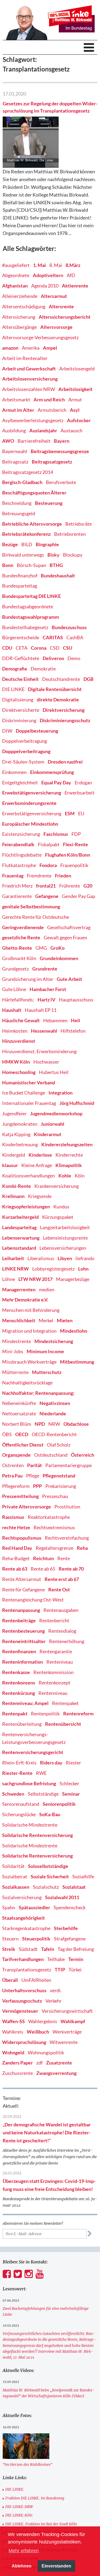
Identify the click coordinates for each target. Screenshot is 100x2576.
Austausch (71, 430)
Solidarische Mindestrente (30, 1825)
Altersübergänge (19, 327)
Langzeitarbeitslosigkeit (65, 1227)
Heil (75, 1020)
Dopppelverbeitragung (26, 751)
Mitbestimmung (77, 1362)
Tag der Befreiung (76, 1949)
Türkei (75, 1970)
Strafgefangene (70, 1939)
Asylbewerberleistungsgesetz (33, 420)
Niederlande (53, 1413)
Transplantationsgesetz (27, 1970)
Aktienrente (75, 286)
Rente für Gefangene (23, 1589)
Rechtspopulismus (22, 1538)
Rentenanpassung (21, 1610)
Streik (9, 1949)
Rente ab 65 (43, 1569)
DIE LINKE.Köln (19, 2515)
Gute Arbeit (69, 979)
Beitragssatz (15, 462)
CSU (68, 648)
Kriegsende (40, 1196)
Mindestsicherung (54, 1341)
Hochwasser (46, 1062)
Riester (73, 1763)
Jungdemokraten (20, 1124)
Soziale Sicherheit (50, 1876)
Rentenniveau (53, 1693)
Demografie (15, 669)
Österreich (83, 1455)
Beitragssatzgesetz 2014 (28, 472)
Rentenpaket (65, 1703)
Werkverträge (67, 2032)
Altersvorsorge (56, 327)
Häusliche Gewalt (21, 1020)
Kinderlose (40, 1155)
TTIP (60, 1970)
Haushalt (12, 1010)
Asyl (75, 410)
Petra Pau (12, 1476)
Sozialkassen (16, 1887)
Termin (76, 1959)
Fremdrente (39, 876)
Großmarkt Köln (19, 958)
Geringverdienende (23, 927)
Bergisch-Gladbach (22, 482)
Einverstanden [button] (56, 2566)
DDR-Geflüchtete (21, 658)
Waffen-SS (13, 2021)
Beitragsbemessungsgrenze (60, 451)
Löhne (9, 1279)
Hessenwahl (44, 1031)
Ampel (50, 348)
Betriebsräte (79, 524)
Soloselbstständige (48, 1866)
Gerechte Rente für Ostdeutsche (36, 917)
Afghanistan (15, 286)
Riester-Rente (17, 1773)
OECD (22, 1434)
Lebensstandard (19, 1248)
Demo (74, 658)
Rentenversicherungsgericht (33, 1752)
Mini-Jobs (13, 1351)
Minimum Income (45, 1351)
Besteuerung (49, 503)
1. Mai (39, 265)
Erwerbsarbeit (79, 793)
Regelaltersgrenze (55, 1548)
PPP (37, 1486)
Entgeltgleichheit (20, 782)
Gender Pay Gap (79, 896)
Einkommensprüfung (52, 772)
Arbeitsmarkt (16, 400)
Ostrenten (13, 1465)
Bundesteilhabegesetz (25, 627)
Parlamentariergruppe (69, 1465)
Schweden (13, 1794)
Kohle (65, 1176)
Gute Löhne (14, 989)
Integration (61, 1093)
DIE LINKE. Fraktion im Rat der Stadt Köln (41, 2524)
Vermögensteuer (20, 2011)
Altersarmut (54, 296)
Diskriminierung (19, 720)
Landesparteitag (19, 1227)
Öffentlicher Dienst (23, 1445)
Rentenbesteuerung (23, 1631)
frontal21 (46, 886)
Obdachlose (76, 1424)
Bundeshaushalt (58, 576)
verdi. (56, 1990)
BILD (27, 544)
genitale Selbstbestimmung (31, 906)
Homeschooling (19, 1072)
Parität (35, 1465)
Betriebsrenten (70, 534)
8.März (73, 265)
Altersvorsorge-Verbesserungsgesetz (40, 337)
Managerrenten (19, 1289)
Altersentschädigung (24, 306)
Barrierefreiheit (34, 441)
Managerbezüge (73, 1279)
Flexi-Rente (75, 844)
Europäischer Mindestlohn (30, 824)
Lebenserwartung (21, 1238)
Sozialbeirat (15, 1876)
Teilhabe (56, 1959)
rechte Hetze (16, 1527)
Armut (75, 400)
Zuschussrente (17, 2073)
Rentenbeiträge (19, 1620)
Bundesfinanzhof (20, 576)
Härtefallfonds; (18, 1000)
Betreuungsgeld (19, 513)
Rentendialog (62, 1631)
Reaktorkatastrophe (49, 1517)
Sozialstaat (74, 1887)
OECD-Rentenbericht (54, 1434)
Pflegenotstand (59, 1476)
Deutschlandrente (61, 679)
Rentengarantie (56, 1651)
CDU (7, 648)
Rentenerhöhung (67, 1641)
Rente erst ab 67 (62, 1579)
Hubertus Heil (54, 1072)
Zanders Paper (17, 2063)
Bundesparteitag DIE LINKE (31, 596)
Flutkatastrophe (19, 865)
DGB (89, 679)
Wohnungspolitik (46, 2052)
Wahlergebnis (43, 2021)
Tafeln (48, 1949)
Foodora (48, 865)
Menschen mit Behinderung (31, 1310)
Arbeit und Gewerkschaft (29, 369)
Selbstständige (43, 1794)
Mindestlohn (74, 1331)
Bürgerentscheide (21, 637)
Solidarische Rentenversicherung (37, 1835)
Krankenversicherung (57, 1186)
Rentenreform (78, 1714)
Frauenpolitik (74, 865)
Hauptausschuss (76, 1000)
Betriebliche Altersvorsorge (32, 524)
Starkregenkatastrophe (26, 1928)
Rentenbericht (54, 1620)
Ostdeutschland (51, 1455)
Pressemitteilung (20, 1496)
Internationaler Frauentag (29, 1103)
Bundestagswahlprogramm (31, 617)
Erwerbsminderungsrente (29, 803)
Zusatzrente (59, 2063)
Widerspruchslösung (24, 2042)
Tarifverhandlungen (23, 1959)
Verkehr (53, 2001)
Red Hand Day (17, 1548)
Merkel (46, 1320)
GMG (41, 948)
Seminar (71, 1794)
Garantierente (17, 896)
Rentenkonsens (19, 1683)
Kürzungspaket (58, 1217)
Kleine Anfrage (37, 1165)
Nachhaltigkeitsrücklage (27, 1383)
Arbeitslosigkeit (75, 389)
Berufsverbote (61, 482)
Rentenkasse (16, 1672)
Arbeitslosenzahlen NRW (29, 389)
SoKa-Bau (50, 1814)
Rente (64, 1558)
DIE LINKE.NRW (19, 2507)
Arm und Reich (49, 400)
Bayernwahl (15, 451)
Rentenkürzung (19, 1693)
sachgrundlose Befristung (29, 1783)
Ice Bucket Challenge (24, 1093)
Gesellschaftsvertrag (69, 927)
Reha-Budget (16, 1558)
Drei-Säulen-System (23, 762)
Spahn (9, 1907)
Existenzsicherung (21, 834)
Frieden (63, 876)
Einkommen (14, 772)
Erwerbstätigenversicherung (32, 813)
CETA (22, 648)
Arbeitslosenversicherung (30, 379)
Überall (10, 1980)
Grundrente (45, 969)
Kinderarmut (48, 1134)
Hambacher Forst (48, 989)
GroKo (57, 948)
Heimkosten (15, 1031)
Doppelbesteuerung (37, 731)
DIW (7, 731)
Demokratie (43, 669)
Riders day (51, 1763)
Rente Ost (59, 1589)
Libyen (65, 1258)
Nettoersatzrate (19, 1413)
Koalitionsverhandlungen (29, 1176)
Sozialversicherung (22, 1897)
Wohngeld (13, 2052)
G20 (88, 886)
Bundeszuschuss (69, 627)
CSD (55, 648)
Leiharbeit (13, 1258)
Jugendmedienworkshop (56, 1113)
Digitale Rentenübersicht (55, 689)
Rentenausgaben (61, 1610)
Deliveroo (53, 658)
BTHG (56, 565)
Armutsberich (52, 410)
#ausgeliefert (16, 265)
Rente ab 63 (15, 1569)
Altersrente (61, 306)
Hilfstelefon (73, 1031)
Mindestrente (17, 1341)
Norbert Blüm (17, 1424)
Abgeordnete (16, 275)
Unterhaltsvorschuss (24, 1990)
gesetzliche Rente (21, 937)
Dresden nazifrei (65, 762)
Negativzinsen (55, 1403)
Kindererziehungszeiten (67, 1144)
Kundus (61, 1207)
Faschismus (56, 834)
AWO (8, 441)
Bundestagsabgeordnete (28, 606)
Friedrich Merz (17, 886)
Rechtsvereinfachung (67, 1538)
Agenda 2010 (45, 286)
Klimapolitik (69, 1165)
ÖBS (7, 1434)
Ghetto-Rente (17, 948)
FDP (76, 834)
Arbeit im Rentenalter (25, 358)
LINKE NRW (15, 1269)
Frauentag (13, 876)
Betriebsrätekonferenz (26, 534)
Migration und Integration (29, 1331)
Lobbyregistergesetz (53, 1269)
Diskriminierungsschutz (65, 720)
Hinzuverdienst (19, 1041)
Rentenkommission (53, 1672)
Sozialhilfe (83, 1876)
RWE (41, 1773)
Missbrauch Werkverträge (29, 1362)
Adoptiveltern (48, 275)
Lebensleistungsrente (65, 1238)
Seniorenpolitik (59, 1804)
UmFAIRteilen (36, 1980)
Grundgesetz (15, 969)
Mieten (65, 1320)
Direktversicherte (21, 710)
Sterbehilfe (66, 1928)
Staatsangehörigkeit (23, 1918)
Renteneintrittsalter (24, 1641)
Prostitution (67, 1507)
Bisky (53, 555)
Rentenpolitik (45, 1714)
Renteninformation (23, 1662)
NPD (40, 1424)
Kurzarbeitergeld (20, 1217)
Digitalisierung (18, 700)
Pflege (33, 1476)
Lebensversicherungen (63, 1248)
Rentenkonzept (55, 1683)
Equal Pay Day (56, 782)
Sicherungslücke (19, 1814)
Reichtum (43, 1558)
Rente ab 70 (71, 1569)
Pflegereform (16, 1486)
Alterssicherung (19, 317)
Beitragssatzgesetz (52, 462)
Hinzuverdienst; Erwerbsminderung (39, 1051)
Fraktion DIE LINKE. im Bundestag (35, 2498)
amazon (10, 348)
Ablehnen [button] (22, 2566)
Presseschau (55, 1496)
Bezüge (10, 544)
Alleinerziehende (20, 296)
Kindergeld (14, 1155)
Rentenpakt (15, 1714)
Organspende (16, 1455)
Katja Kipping (16, 1134)
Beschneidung (17, 503)
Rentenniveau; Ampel (25, 1703)
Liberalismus (41, 1258)
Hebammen (55, 1020)
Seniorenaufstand (21, 1804)
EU (81, 813)
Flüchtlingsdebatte (22, 855)
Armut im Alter (18, 410)
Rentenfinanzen (19, 1651)
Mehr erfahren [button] (24, 2551)
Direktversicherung (64, 710)
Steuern (10, 1939)
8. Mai (56, 265)
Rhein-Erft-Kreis (19, 1763)
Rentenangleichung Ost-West (33, 1600)
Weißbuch (38, 2032)
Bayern (62, 441)
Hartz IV (47, 1000)
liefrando (85, 1258)
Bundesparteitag (20, 586)
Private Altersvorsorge (27, 1507)
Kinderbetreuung (20, 1144)
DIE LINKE (13, 689)
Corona (39, 648)
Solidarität (13, 1866)
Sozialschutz (46, 1887)
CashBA (75, 637)
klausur (10, 1165)
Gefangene (47, 896)
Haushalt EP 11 (41, 1010)
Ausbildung (14, 430)
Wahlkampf (73, 2021)
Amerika (31, 348)
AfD (71, 275)
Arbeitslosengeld (77, 369)
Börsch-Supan (31, 565)
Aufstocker (79, 420)
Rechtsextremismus (54, 1527)
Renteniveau (60, 1662)
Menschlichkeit (19, 1320)
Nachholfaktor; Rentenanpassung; (38, 1393)
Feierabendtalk (18, 844)
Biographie (47, 544)
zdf (39, 2063)
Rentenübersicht (63, 1724)
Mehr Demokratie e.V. (25, 1300)
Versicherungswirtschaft (67, 2011)
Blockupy (73, 555)
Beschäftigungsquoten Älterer (34, 493)
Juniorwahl (53, 1124)
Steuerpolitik (36, 1939)
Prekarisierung (61, 1486)
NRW (54, 1424)
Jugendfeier (14, 1113)
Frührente (70, 886)
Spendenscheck (70, 1907)
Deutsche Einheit (20, 679)
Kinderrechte (69, 1155)
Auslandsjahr (43, 430)
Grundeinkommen (59, 958)
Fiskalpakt (49, 844)
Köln (80, 1176)
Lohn (83, 1269)
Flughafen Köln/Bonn (68, 855)
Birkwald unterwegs (23, 555)
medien (47, 1289)
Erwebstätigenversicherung (32, 793)
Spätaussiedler (34, 1907)
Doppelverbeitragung (25, 741)
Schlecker (69, 1783)
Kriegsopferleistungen (26, 1207)
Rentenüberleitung (22, 1724)
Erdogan (83, 782)
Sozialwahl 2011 (62, 1897)
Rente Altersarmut (22, 1579)
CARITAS (53, 637)
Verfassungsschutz (22, 2001)
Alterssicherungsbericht (65, 317)
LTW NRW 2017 (35, 1279)
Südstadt (28, 1949)
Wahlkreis (13, 2032)
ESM (70, 813)
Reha (82, 1548)
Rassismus (13, 1517)
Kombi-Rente (17, 1186)
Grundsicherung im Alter (28, 979)
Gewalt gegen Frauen (65, 937)
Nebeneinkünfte (19, 1403)
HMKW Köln (16, 1062)
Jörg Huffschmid (77, 1103)
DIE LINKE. (15, 2489)
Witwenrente (64, 2042)
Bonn (8, 565)
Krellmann (13, 1196)
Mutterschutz (47, 1372)
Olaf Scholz (59, 1445)
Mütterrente (15, 1372)
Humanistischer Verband (29, 1083)
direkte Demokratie (58, 700)
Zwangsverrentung (56, 2073)
